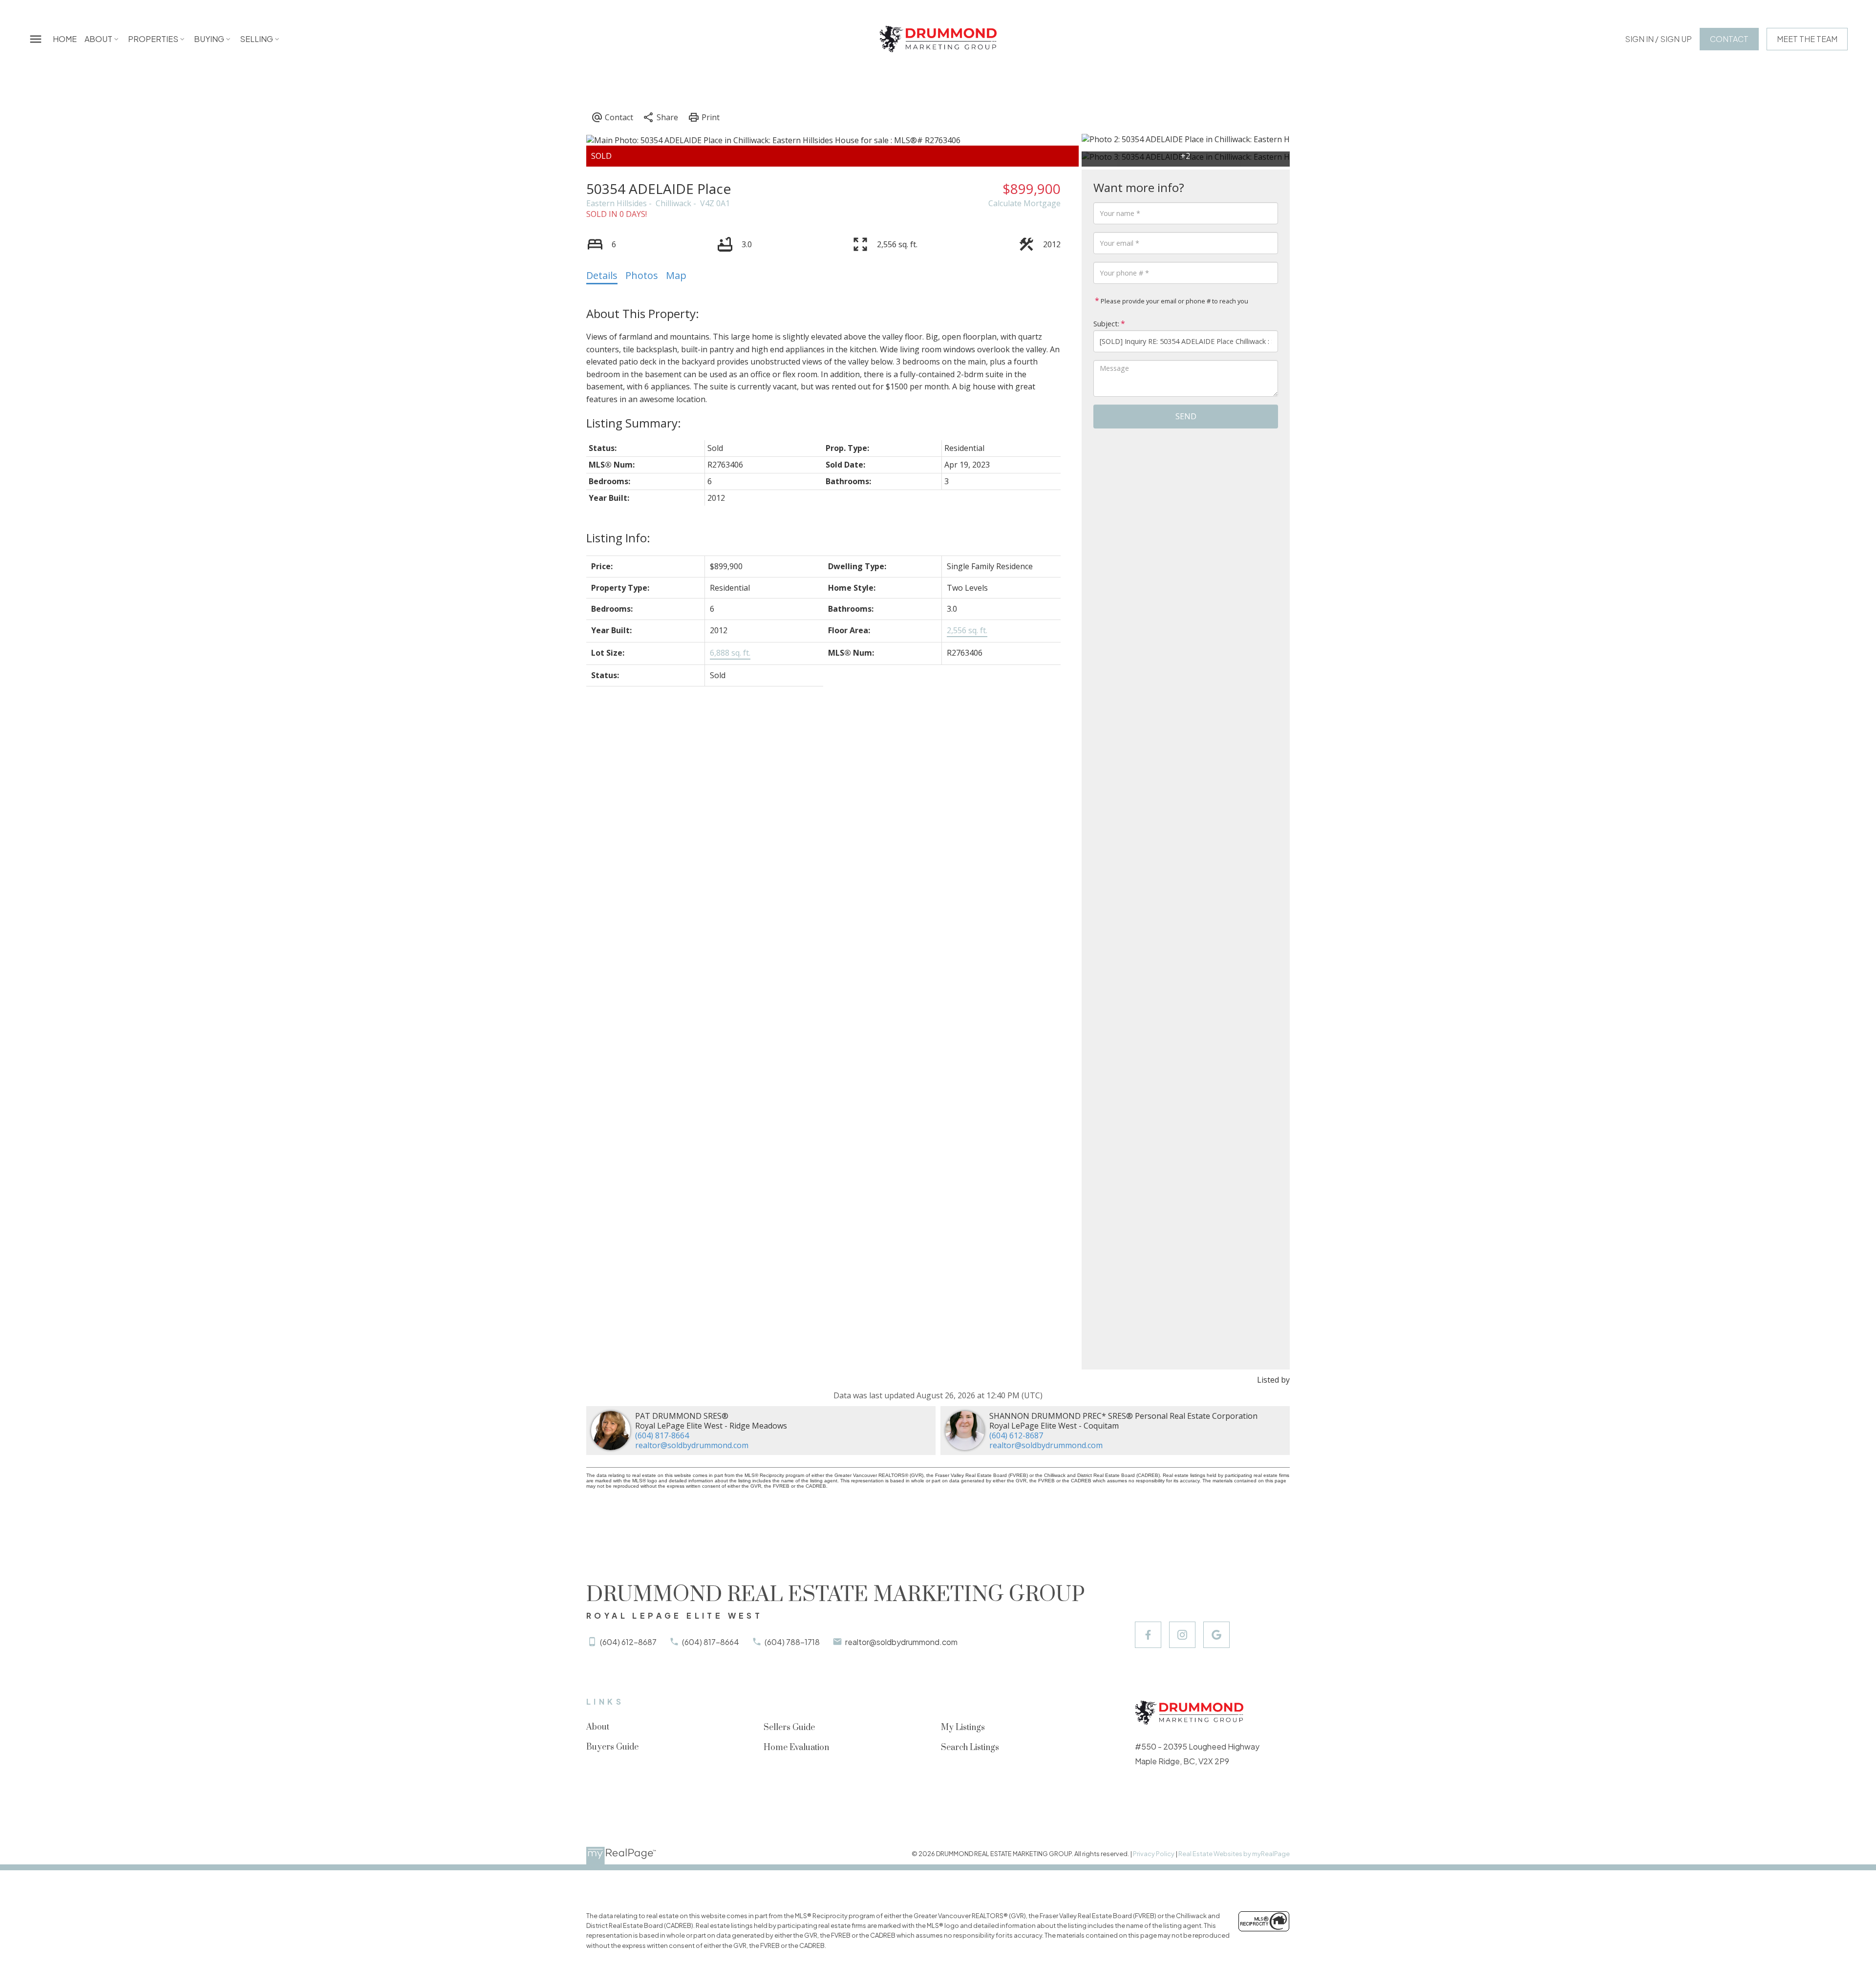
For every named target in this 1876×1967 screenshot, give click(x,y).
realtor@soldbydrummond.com (692, 1445)
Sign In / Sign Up (1658, 39)
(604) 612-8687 (1016, 1435)
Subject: (1106, 324)
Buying (209, 39)
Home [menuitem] (65, 39)
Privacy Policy (1154, 1854)
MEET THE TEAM (1807, 39)
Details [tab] (602, 275)
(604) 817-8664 (662, 1435)
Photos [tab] (642, 275)
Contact (1729, 39)
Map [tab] (676, 275)
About (98, 39)
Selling (256, 39)
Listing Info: (618, 538)
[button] (1658, 39)
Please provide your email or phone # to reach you (1174, 301)
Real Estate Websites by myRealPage (1234, 1854)
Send (1186, 416)
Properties (153, 39)
